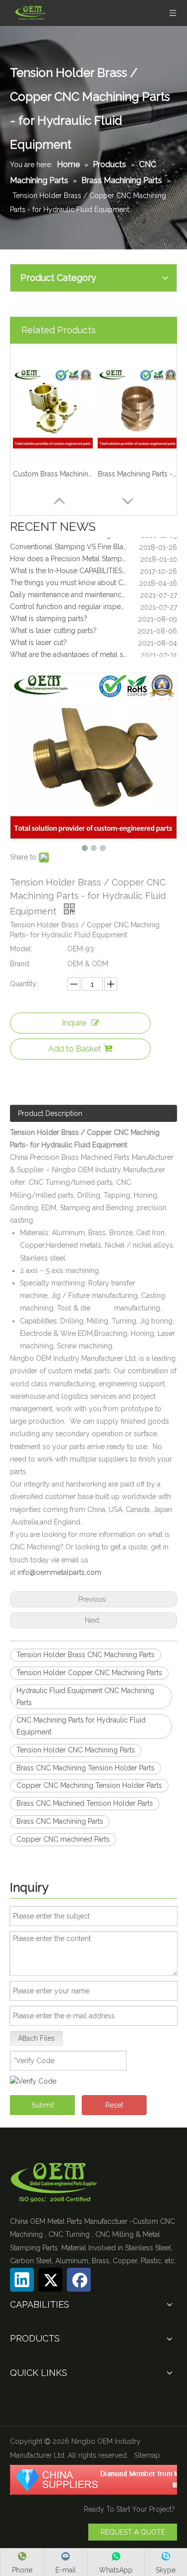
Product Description (50, 1113)
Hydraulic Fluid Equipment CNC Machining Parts (85, 1697)
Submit (43, 2105)
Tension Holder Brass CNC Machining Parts (86, 1655)
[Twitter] (50, 2280)
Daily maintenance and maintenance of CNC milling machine (93, 590)
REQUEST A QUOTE (133, 2532)
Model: (21, 949)
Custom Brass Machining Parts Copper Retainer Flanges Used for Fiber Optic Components (53, 474)
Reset (114, 2105)
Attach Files (36, 2038)
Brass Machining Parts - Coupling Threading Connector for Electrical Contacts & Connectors (138, 474)
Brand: (20, 964)
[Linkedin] (22, 2280)
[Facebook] (79, 2280)
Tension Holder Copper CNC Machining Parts (89, 1673)
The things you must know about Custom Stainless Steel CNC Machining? (93, 578)
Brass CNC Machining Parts (60, 1821)
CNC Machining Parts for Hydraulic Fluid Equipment (81, 1726)
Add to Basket (75, 1049)
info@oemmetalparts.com (59, 1572)
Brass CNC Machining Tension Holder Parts (86, 1768)
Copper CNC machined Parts (63, 1839)
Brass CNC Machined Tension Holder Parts (85, 1803)
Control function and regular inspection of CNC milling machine (93, 602)
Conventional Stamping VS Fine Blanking (75, 542)
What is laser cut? (38, 638)
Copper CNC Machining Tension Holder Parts (89, 1785)
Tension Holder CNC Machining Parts (76, 1750)
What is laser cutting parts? (53, 626)
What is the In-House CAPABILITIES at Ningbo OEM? (93, 566)
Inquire (74, 1023)
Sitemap (147, 2455)
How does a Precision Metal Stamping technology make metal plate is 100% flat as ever (93, 554)
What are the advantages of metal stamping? (82, 649)
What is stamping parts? (49, 614)
